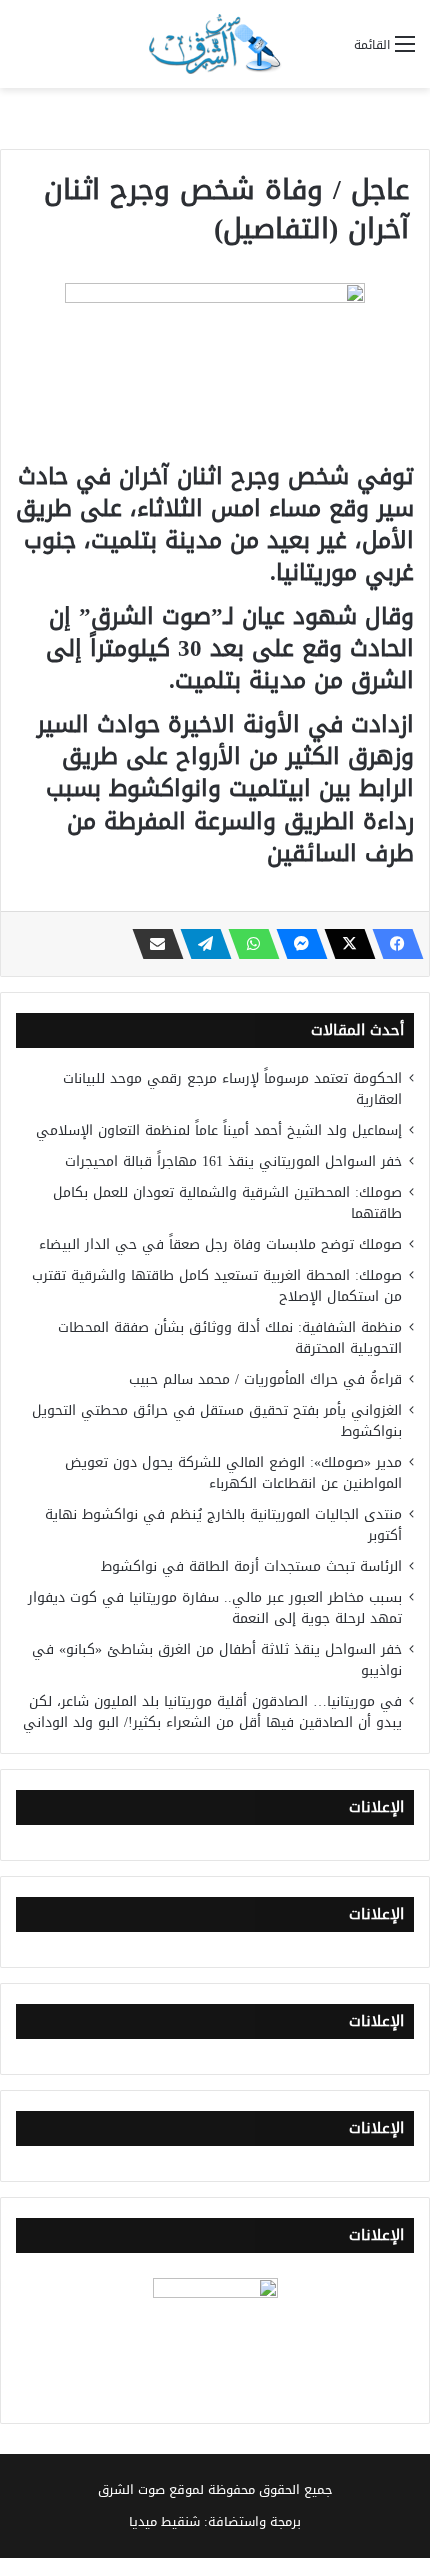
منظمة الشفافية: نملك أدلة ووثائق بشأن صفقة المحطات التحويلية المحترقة (230, 1338)
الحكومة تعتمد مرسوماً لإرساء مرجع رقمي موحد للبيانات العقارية (232, 1089)
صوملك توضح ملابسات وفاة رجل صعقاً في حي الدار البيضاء (220, 1244)
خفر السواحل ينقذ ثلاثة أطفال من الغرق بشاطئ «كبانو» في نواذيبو (217, 1660)
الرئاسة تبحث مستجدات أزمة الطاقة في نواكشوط (251, 1566)
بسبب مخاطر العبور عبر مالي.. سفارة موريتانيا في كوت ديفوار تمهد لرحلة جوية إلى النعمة (215, 1608)
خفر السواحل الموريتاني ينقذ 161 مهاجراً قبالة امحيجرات (233, 1161)
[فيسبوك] (392, 944)
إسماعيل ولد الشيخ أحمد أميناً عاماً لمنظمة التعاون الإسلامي (219, 1130)
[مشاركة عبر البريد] (152, 944)
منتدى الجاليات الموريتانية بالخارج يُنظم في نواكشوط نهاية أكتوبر (223, 1525)
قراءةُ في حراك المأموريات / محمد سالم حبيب (265, 1379)
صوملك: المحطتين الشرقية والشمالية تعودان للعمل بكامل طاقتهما (227, 1203)
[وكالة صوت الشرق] (215, 44)
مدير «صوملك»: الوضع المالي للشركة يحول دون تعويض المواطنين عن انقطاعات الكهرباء (233, 1473)
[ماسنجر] (296, 944)
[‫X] (344, 944)
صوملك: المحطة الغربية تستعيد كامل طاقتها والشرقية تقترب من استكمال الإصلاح (217, 1286)
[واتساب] (248, 944)
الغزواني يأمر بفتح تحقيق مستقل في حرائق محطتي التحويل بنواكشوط (217, 1421)
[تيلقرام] (200, 944)
